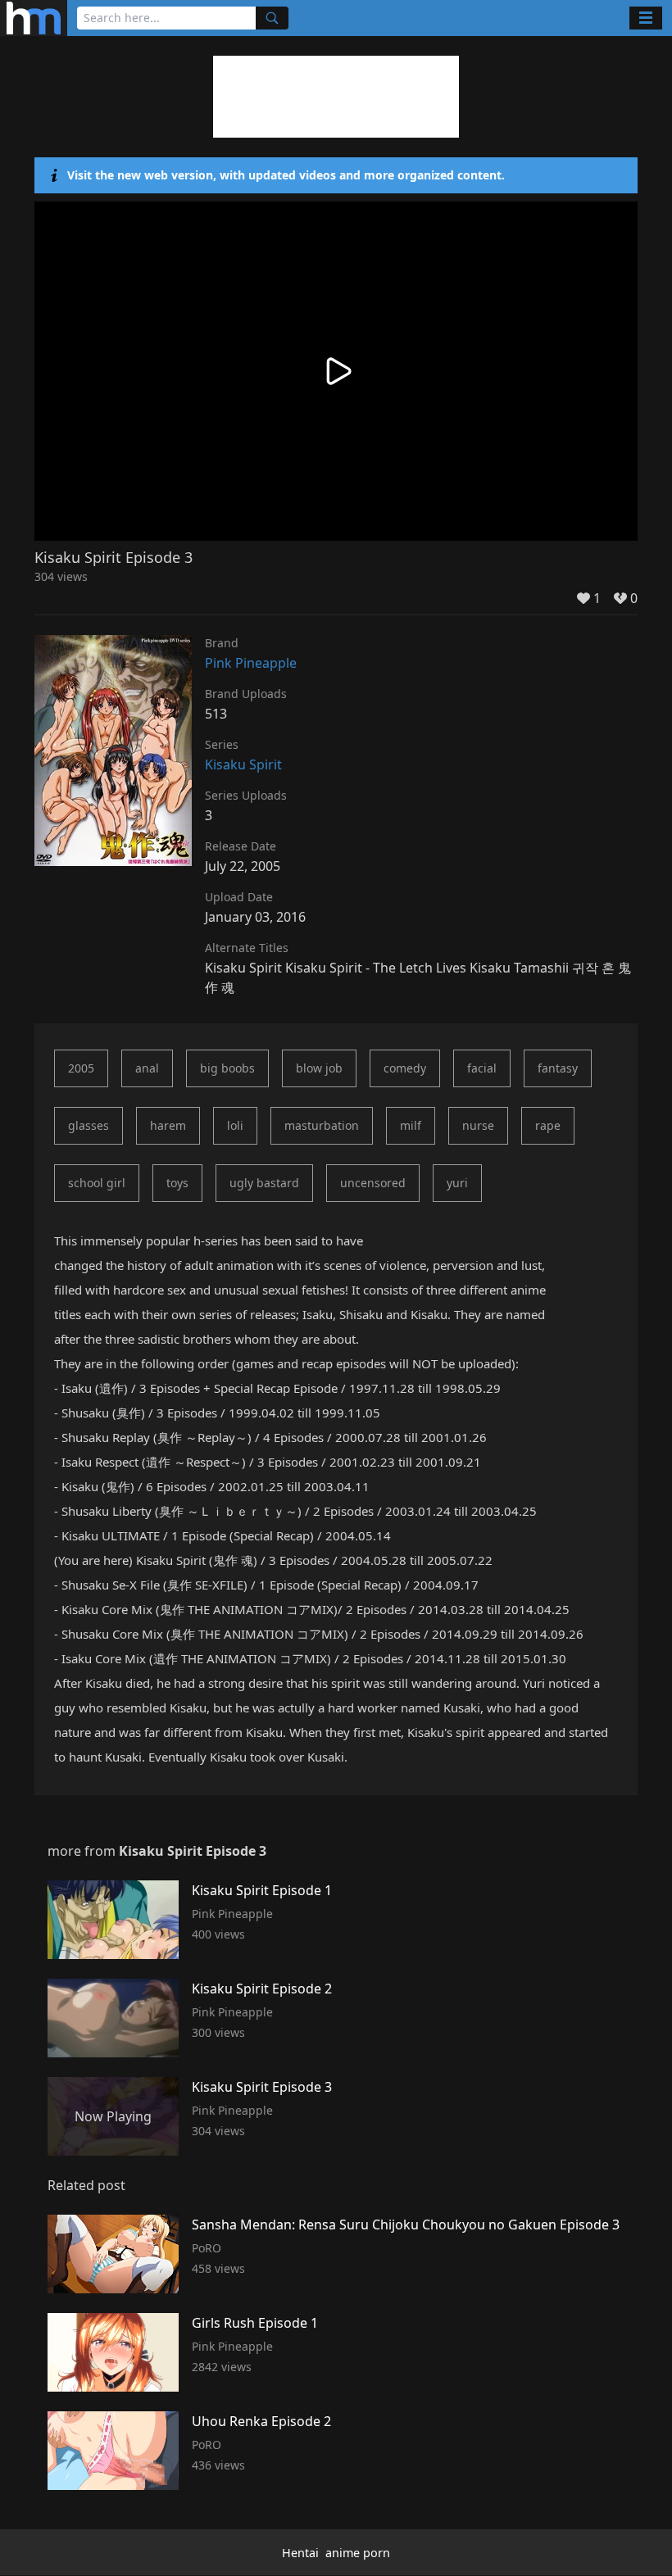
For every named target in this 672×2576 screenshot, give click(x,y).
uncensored (373, 1183)
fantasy (558, 1068)
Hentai (300, 2553)
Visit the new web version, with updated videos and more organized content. (286, 175)
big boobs (227, 1068)
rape (548, 1125)
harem (168, 1125)
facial (482, 1068)
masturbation (322, 1125)
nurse (478, 1125)
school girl (97, 1183)
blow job (319, 1068)
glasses (89, 1125)
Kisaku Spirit (243, 764)
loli (235, 1125)
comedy (405, 1068)
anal (147, 1068)
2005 (81, 1068)
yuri (457, 1183)
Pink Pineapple (251, 663)
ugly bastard (264, 1183)
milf (411, 1125)
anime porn (358, 2553)
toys (177, 1183)
